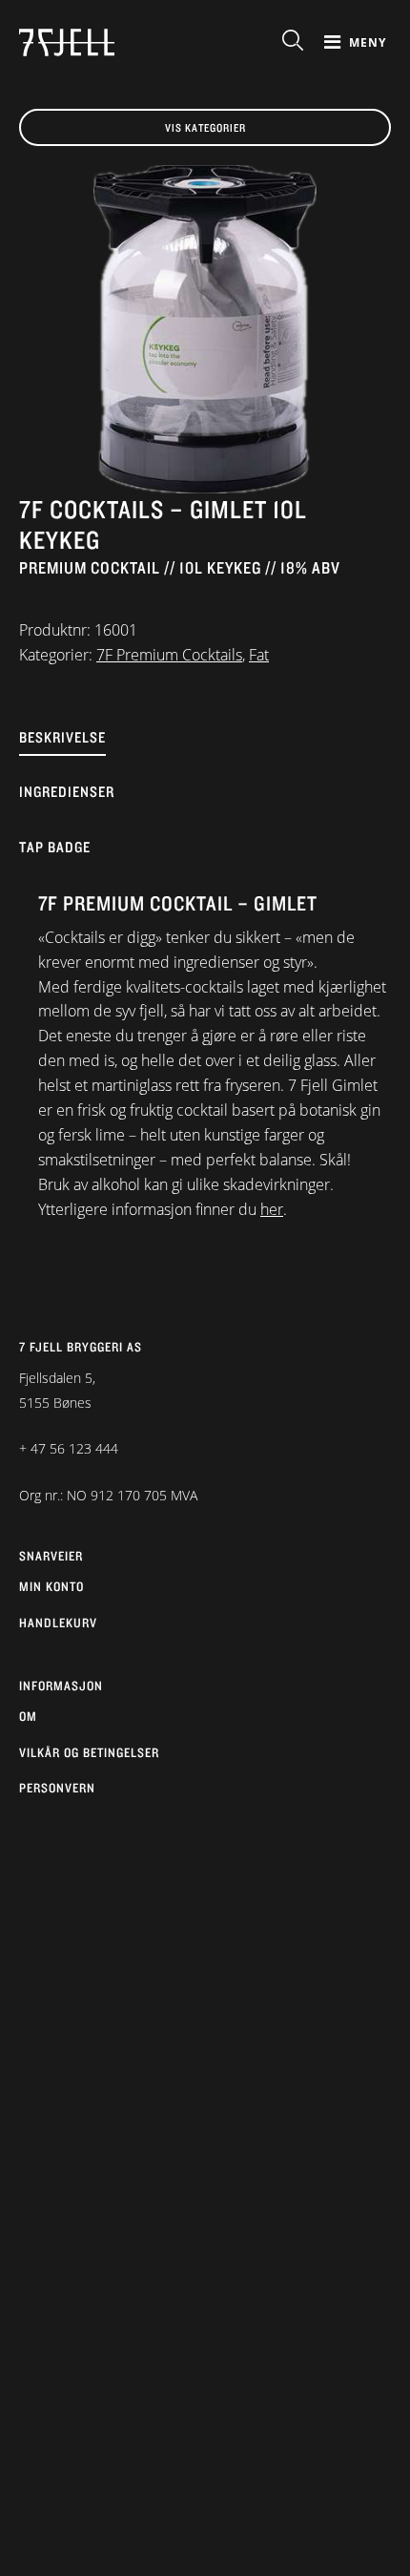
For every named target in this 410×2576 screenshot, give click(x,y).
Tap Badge (55, 847)
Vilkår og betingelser (89, 1752)
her (272, 1209)
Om (28, 1716)
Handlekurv (58, 1623)
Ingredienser (67, 792)
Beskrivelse (62, 737)
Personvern (57, 1788)
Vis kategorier (205, 127)
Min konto (51, 1586)
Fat (259, 655)
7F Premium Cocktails (169, 655)
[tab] (205, 753)
